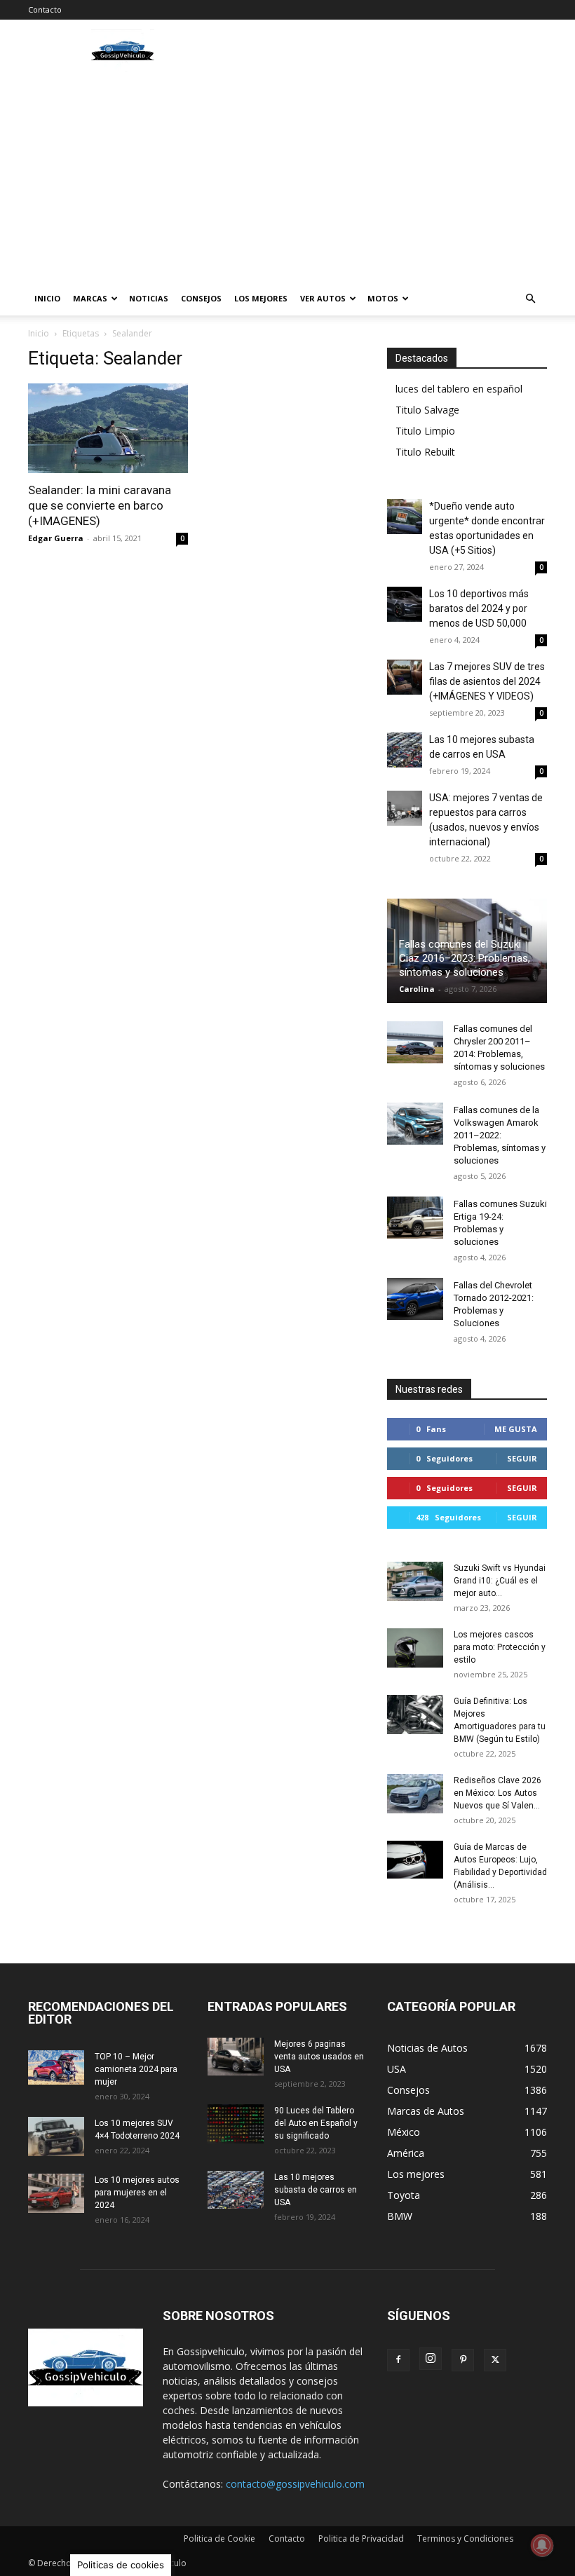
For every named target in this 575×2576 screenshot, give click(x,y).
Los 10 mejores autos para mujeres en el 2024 (137, 2193)
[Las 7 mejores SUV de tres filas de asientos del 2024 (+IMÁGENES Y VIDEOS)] (405, 677)
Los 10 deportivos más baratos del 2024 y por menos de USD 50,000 (479, 608)
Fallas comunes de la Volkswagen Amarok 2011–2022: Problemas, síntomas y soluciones (500, 1135)
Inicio (47, 298)
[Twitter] (495, 2360)
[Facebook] (398, 2360)
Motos (383, 298)
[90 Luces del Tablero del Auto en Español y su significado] (236, 2124)
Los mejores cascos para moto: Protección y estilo (500, 1647)
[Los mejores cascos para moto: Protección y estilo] (415, 1648)
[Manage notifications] (542, 2545)
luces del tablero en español (459, 389)
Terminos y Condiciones (465, 2538)
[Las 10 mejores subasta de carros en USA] (405, 750)
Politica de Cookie (219, 2538)
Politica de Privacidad (361, 2538)
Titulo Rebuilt (425, 452)
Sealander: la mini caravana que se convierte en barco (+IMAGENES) (100, 505)
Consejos (201, 298)
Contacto (45, 9)
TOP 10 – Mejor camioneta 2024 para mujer (136, 2069)
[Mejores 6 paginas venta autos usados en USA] (236, 2057)
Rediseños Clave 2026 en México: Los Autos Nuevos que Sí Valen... (498, 1793)
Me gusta (516, 1429)
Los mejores (261, 298)
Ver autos (323, 298)
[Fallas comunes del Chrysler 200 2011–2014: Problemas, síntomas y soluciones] (415, 1042)
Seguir (522, 1458)
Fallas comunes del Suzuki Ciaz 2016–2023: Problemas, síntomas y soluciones (465, 958)
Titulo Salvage (427, 410)
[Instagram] (431, 2359)
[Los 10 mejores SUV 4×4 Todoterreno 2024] (56, 2137)
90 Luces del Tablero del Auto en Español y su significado (316, 2123)
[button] (530, 299)
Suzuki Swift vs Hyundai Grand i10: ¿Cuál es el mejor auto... (500, 1581)
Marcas (90, 298)
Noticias (149, 298)
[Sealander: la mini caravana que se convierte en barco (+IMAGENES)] (108, 428)
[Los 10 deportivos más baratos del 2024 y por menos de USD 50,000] (405, 604)
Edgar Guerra (56, 538)
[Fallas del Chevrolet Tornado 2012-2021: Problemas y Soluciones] (415, 1299)
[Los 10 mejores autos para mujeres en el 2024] (56, 2193)
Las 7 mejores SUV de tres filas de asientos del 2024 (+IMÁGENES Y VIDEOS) (487, 681)
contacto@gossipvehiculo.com (295, 2484)
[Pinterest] (463, 2360)
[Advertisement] (287, 177)
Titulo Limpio (425, 431)
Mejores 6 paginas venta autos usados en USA (319, 2057)
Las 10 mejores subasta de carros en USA (316, 2190)
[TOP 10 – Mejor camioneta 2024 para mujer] (56, 2067)
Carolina (417, 989)
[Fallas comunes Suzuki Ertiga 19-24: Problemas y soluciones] (415, 1218)
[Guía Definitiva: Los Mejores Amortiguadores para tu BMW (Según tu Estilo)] (415, 1715)
